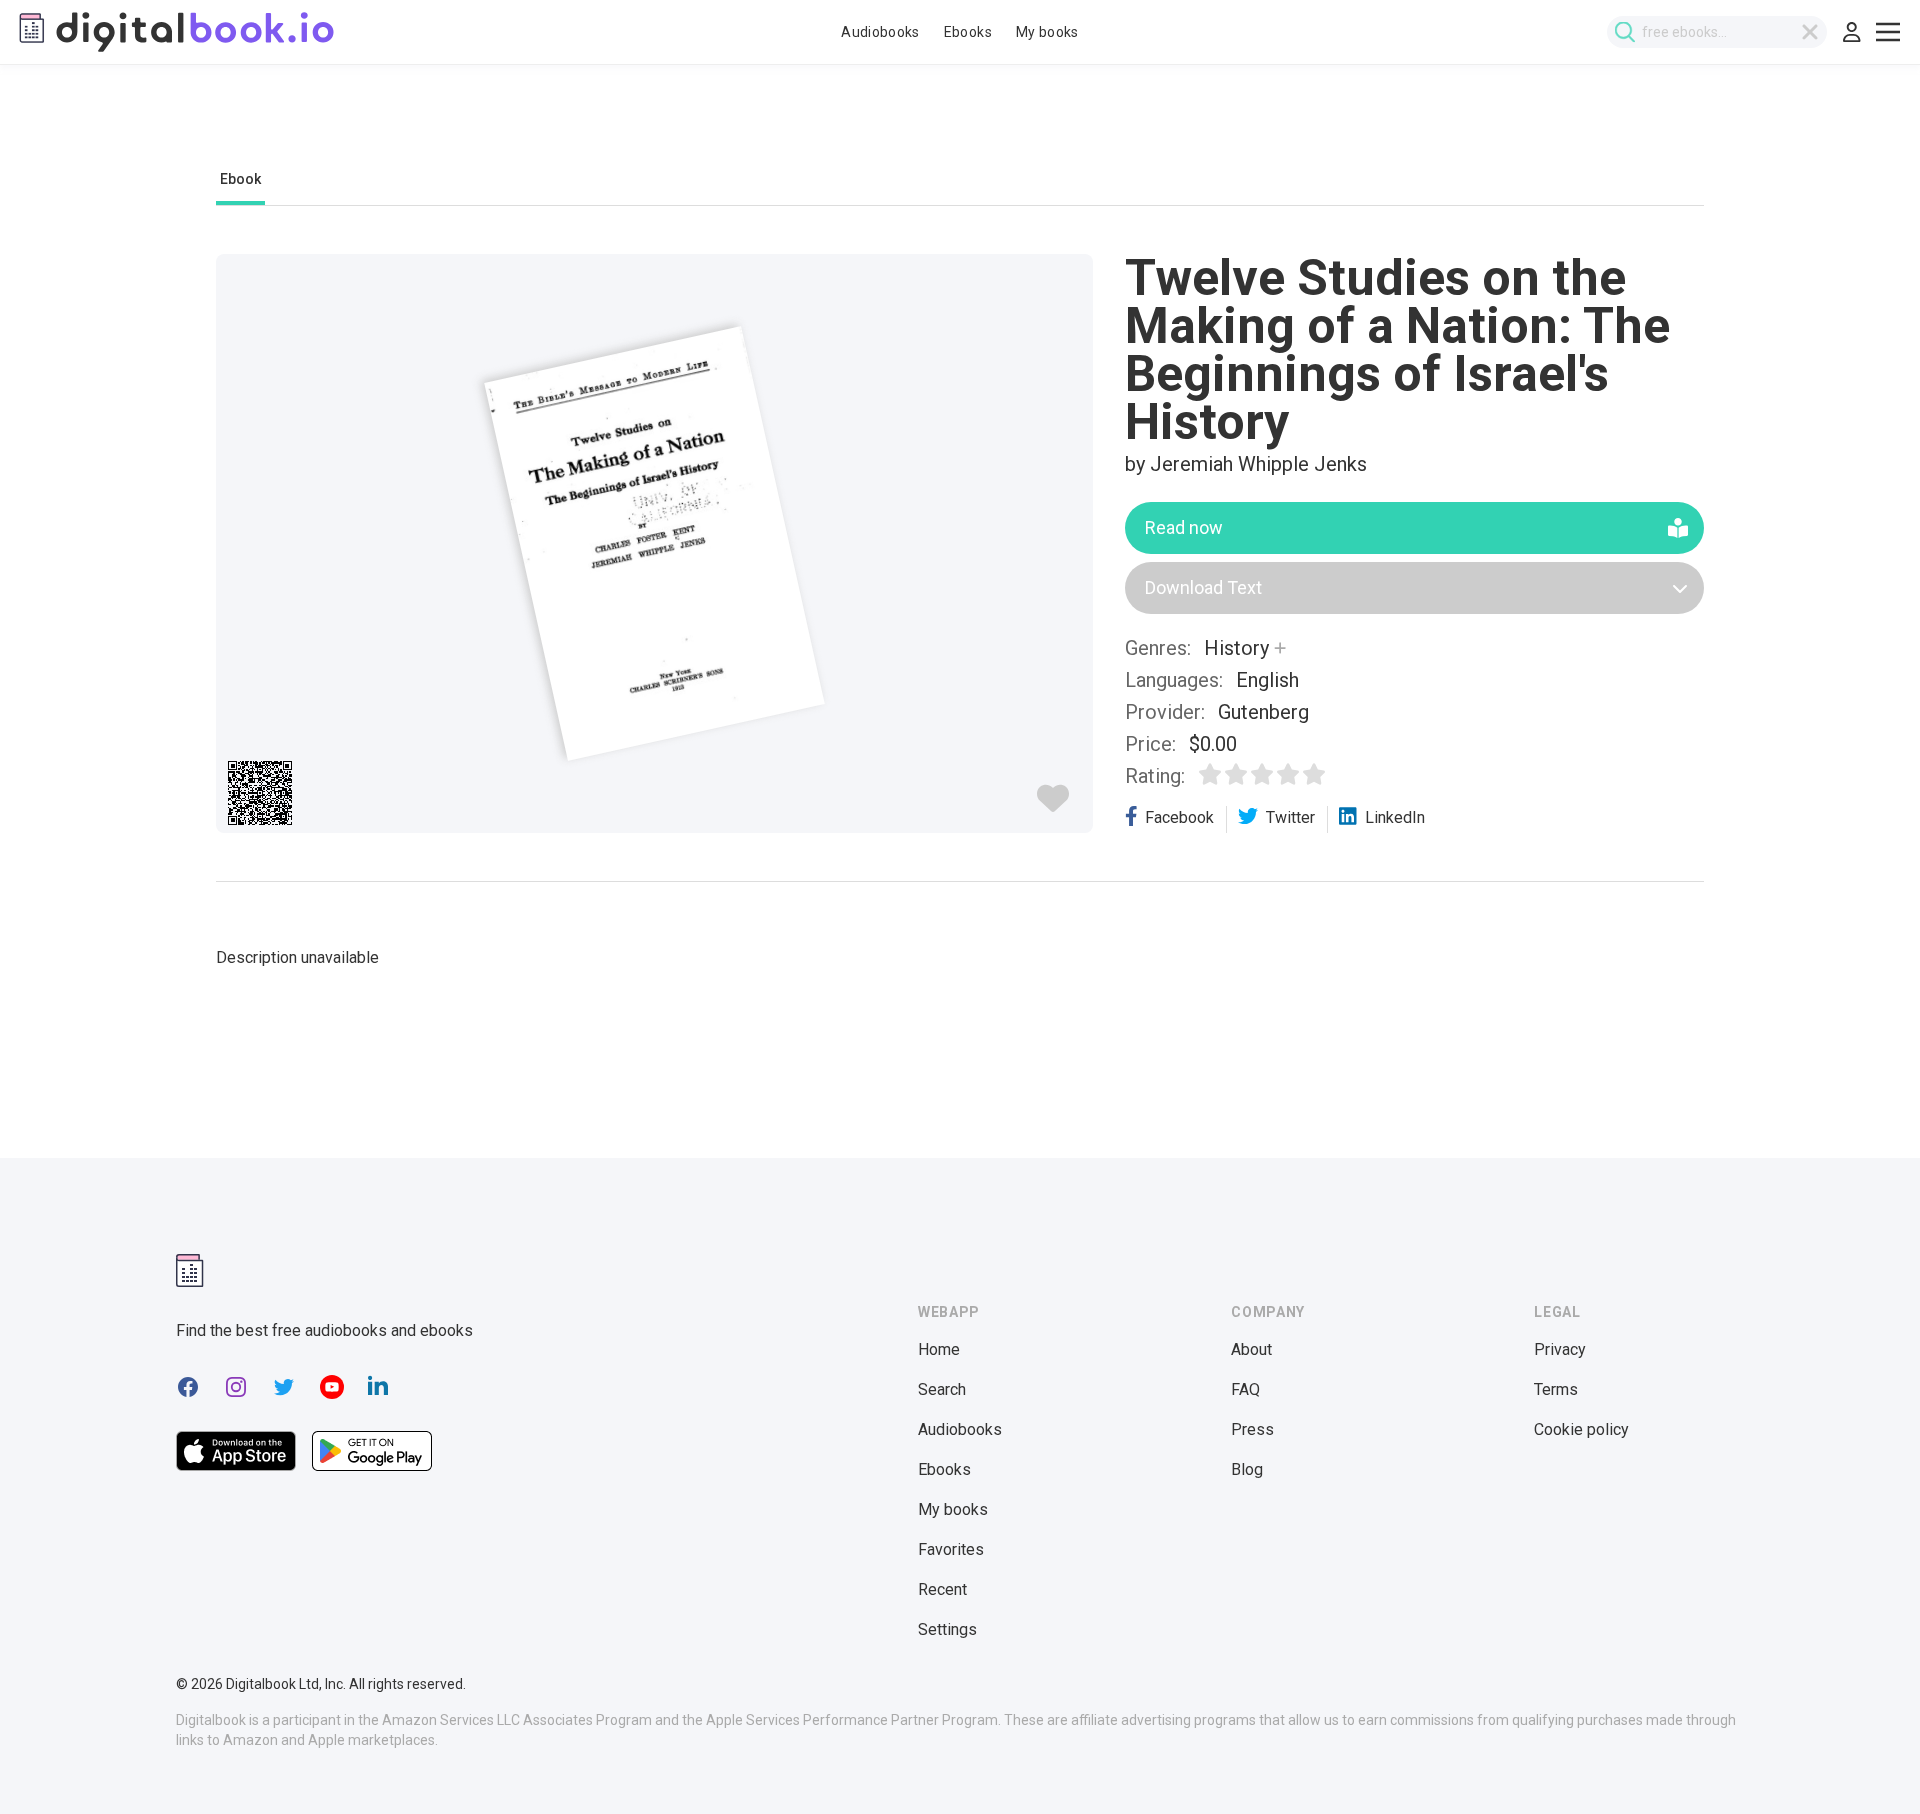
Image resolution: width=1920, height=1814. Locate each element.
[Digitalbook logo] (175, 32)
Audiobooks (880, 32)
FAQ (1245, 1389)
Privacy (1560, 1349)
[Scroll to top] (1868, 1762)
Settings (947, 1629)
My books (1047, 32)
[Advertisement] (960, 127)
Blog (1247, 1469)
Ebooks (968, 32)
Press (1252, 1429)
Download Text (1203, 587)
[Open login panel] (1852, 32)
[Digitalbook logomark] (190, 1270)
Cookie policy (1581, 1429)
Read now (1184, 527)
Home (939, 1349)
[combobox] (1717, 32)
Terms (1556, 1389)
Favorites (951, 1549)
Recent (942, 1589)
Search (942, 1389)
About (1251, 1349)
